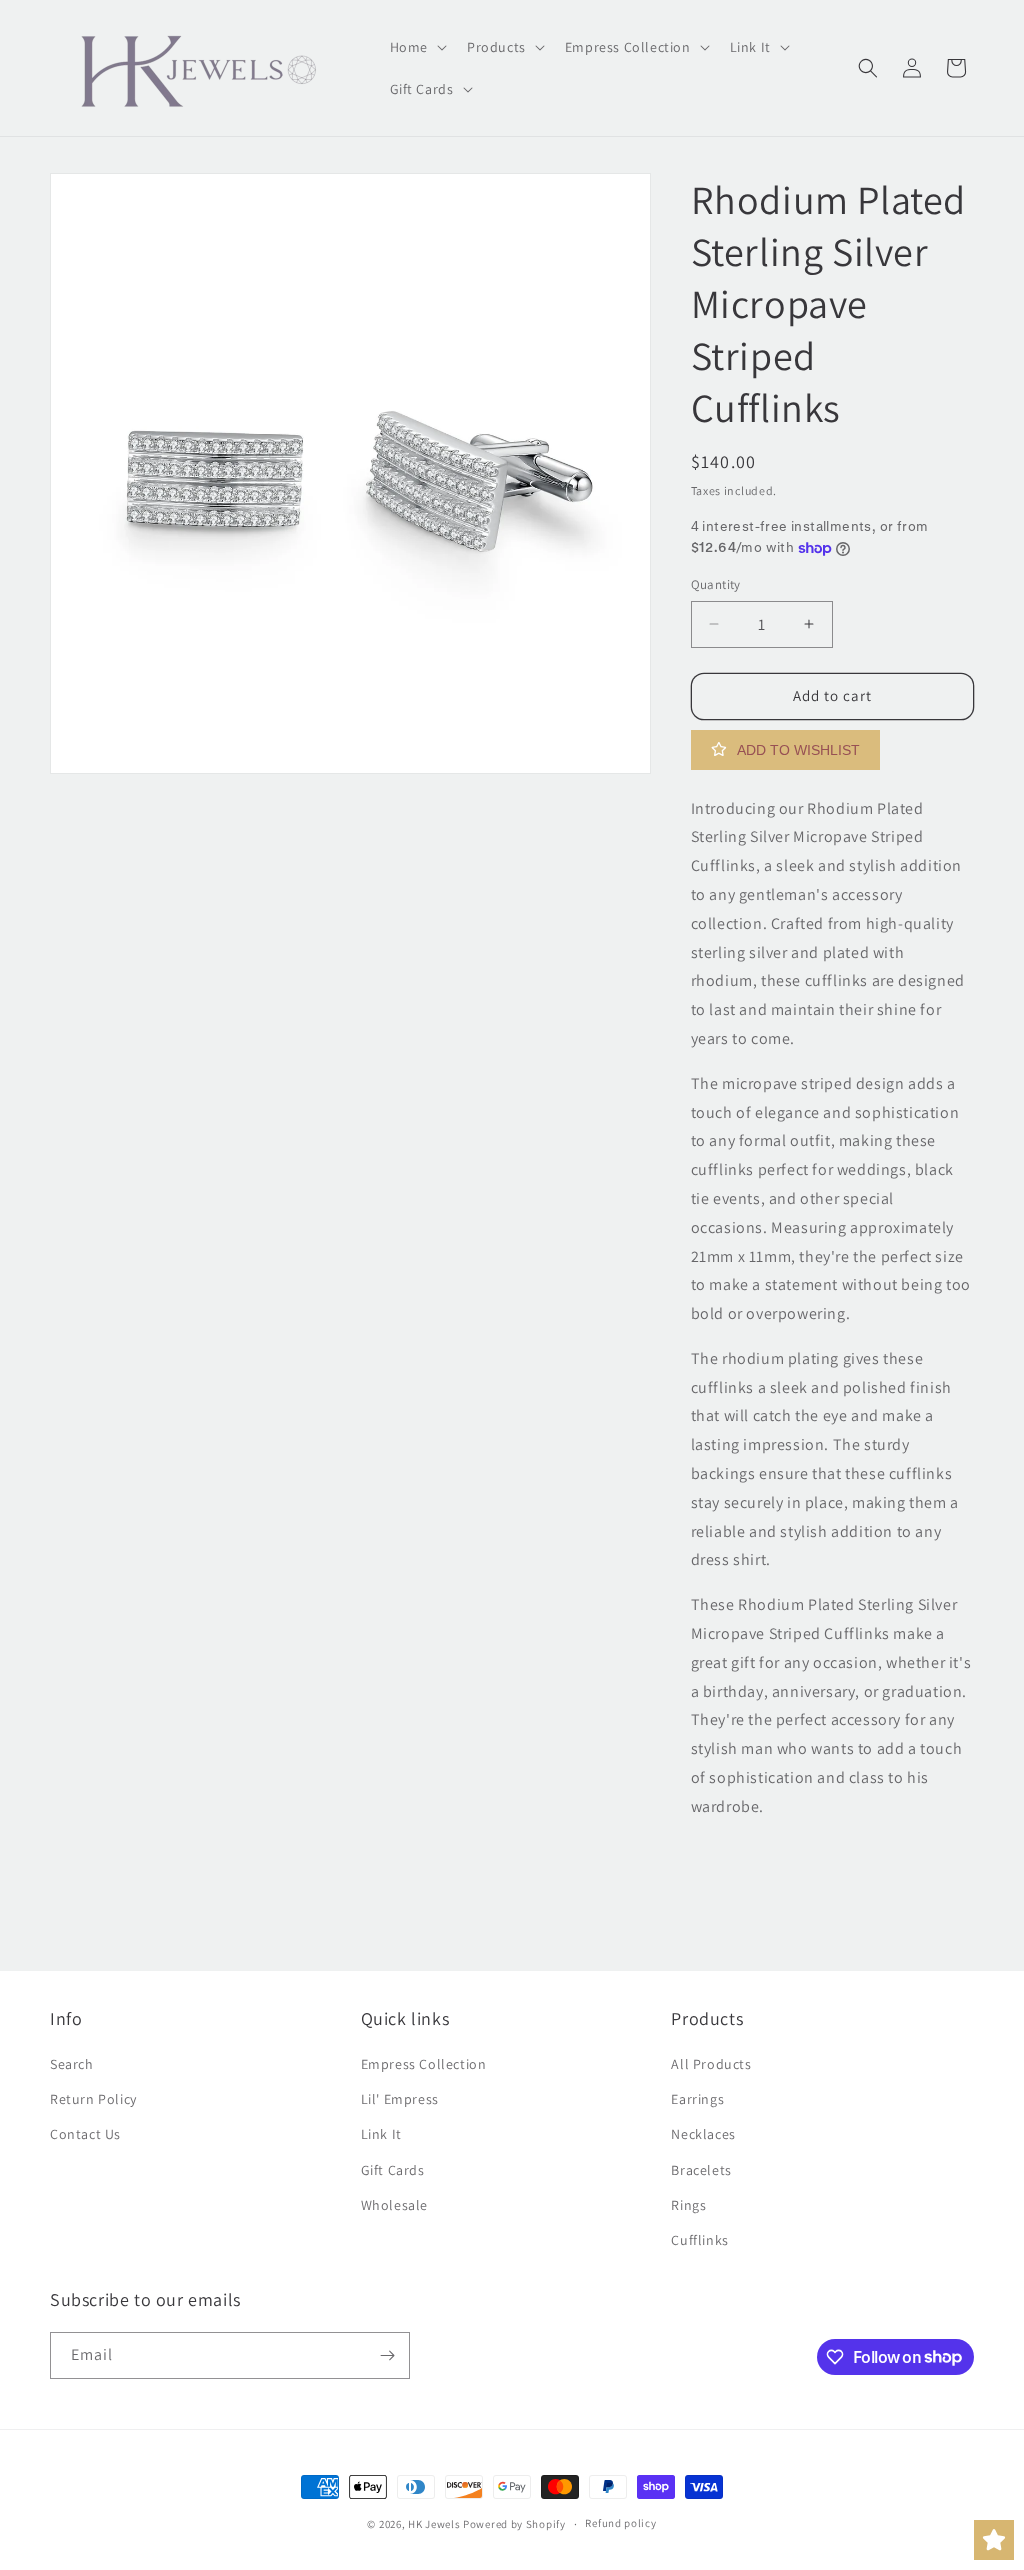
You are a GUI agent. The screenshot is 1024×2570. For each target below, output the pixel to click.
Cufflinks (699, 2240)
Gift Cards (393, 2170)
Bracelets (701, 2170)
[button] (416, 47)
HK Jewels (434, 2524)
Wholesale (394, 2205)
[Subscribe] (387, 2355)
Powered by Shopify (514, 2524)
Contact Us (85, 2134)
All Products (711, 2064)
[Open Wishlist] (994, 2540)
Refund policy (620, 2523)
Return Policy (93, 2099)
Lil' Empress (400, 2099)
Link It (381, 2134)
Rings (688, 2205)
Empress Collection (424, 2064)
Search (72, 2064)
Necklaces (703, 2134)
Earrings (697, 2099)
